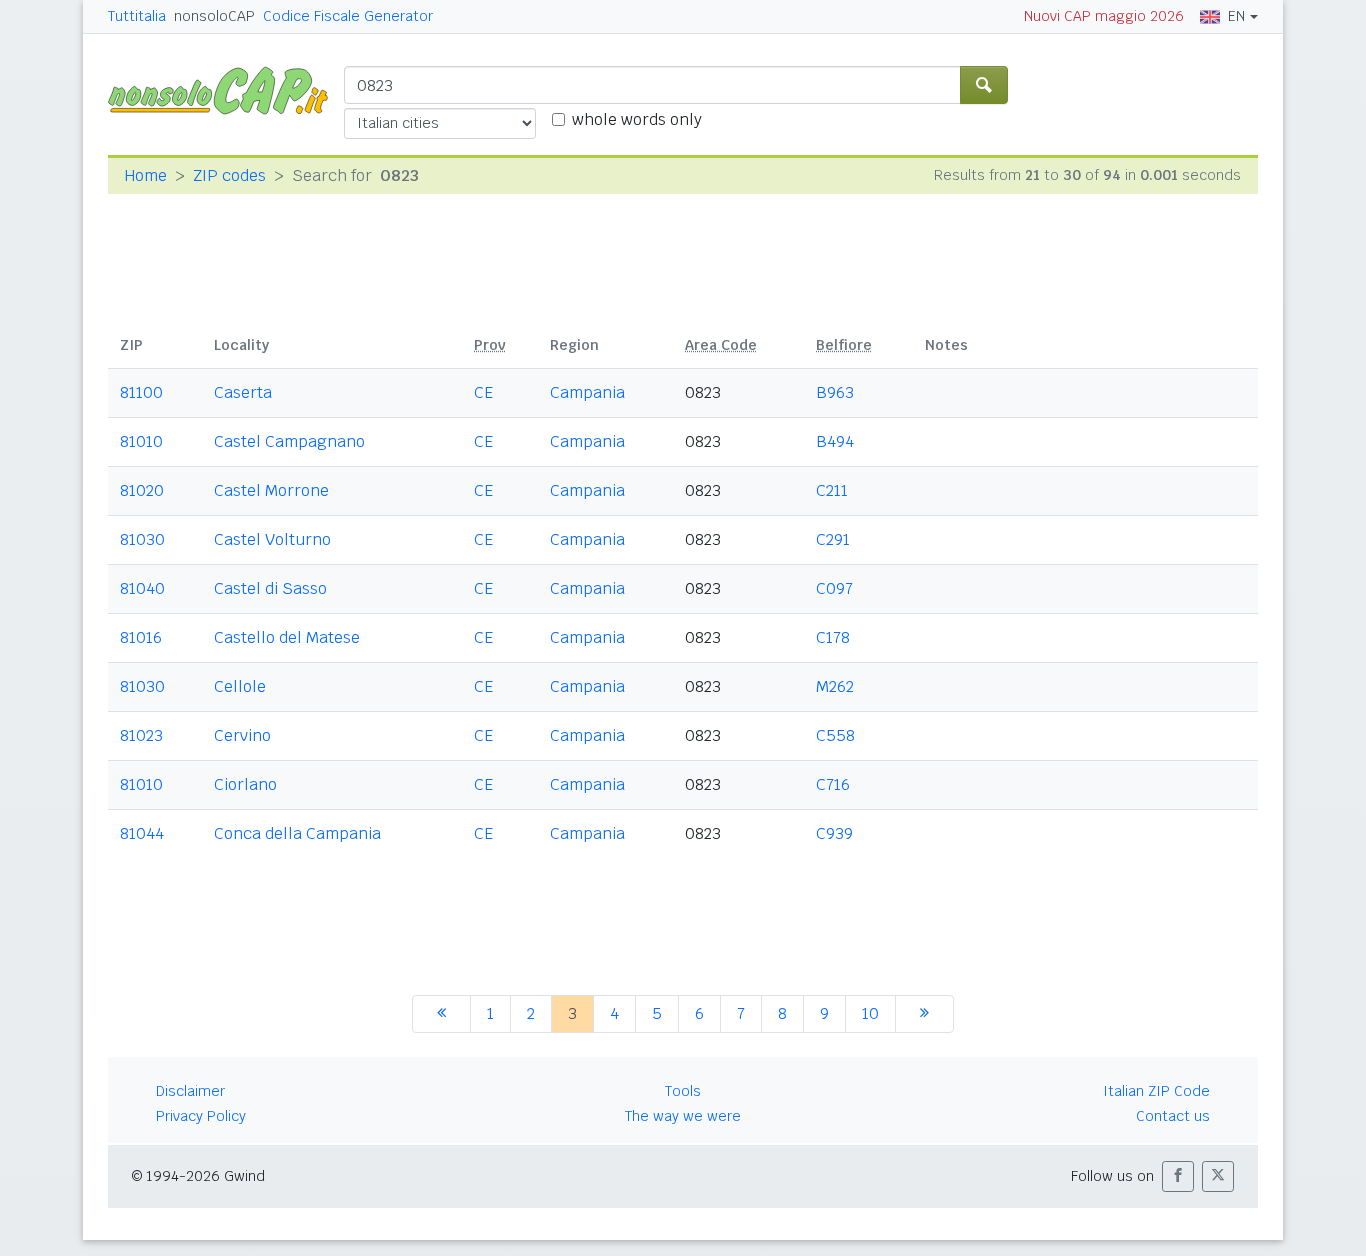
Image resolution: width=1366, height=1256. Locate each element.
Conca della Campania (297, 833)
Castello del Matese (287, 637)
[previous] (441, 1014)
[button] (1178, 1176)
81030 (142, 539)
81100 (141, 392)
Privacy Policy (201, 1116)
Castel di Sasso (270, 588)
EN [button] (1236, 16)
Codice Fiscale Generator (348, 16)
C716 (833, 784)
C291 (833, 539)
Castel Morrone (271, 490)
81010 (141, 441)
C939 (834, 833)
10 (870, 1013)
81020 (142, 490)
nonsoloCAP (214, 16)
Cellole (240, 686)
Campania (587, 392)
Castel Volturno (272, 539)
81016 (141, 637)
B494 (835, 441)
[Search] (984, 85)
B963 (835, 392)
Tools (683, 1091)
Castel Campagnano (289, 441)
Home (145, 175)
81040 (142, 588)
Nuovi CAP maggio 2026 (1104, 16)
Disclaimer (190, 1091)
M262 (835, 686)
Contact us (1173, 1116)
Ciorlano (245, 784)
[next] (924, 1014)
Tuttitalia (137, 16)
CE (483, 392)
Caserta (243, 392)
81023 (141, 735)
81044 (142, 833)
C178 (833, 637)
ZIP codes (229, 175)
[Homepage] (226, 89)
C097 (834, 588)
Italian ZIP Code (1156, 1091)
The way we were (683, 1116)
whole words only (637, 119)
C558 (835, 735)
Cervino (242, 735)
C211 (832, 490)
